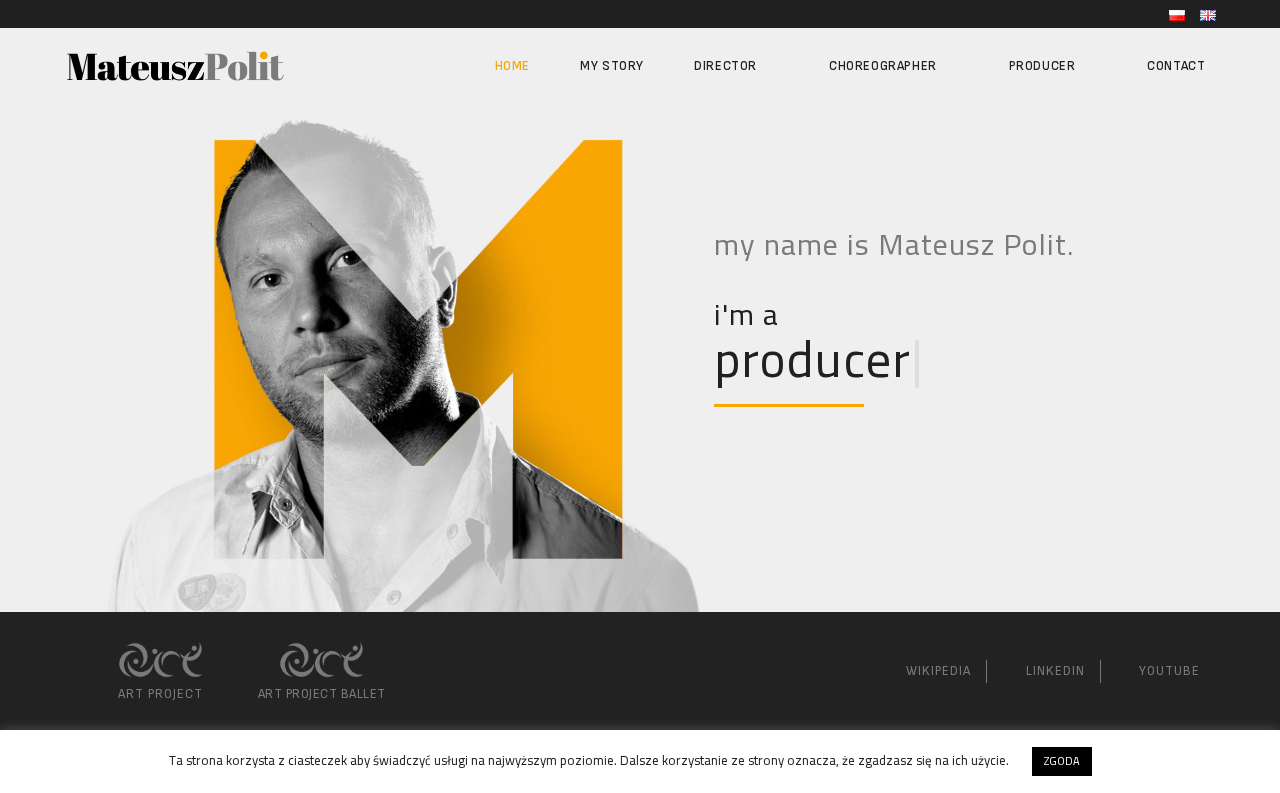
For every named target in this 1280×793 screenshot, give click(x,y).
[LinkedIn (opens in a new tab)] (72, 14)
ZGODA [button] (1062, 761)
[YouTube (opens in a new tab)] (92, 14)
